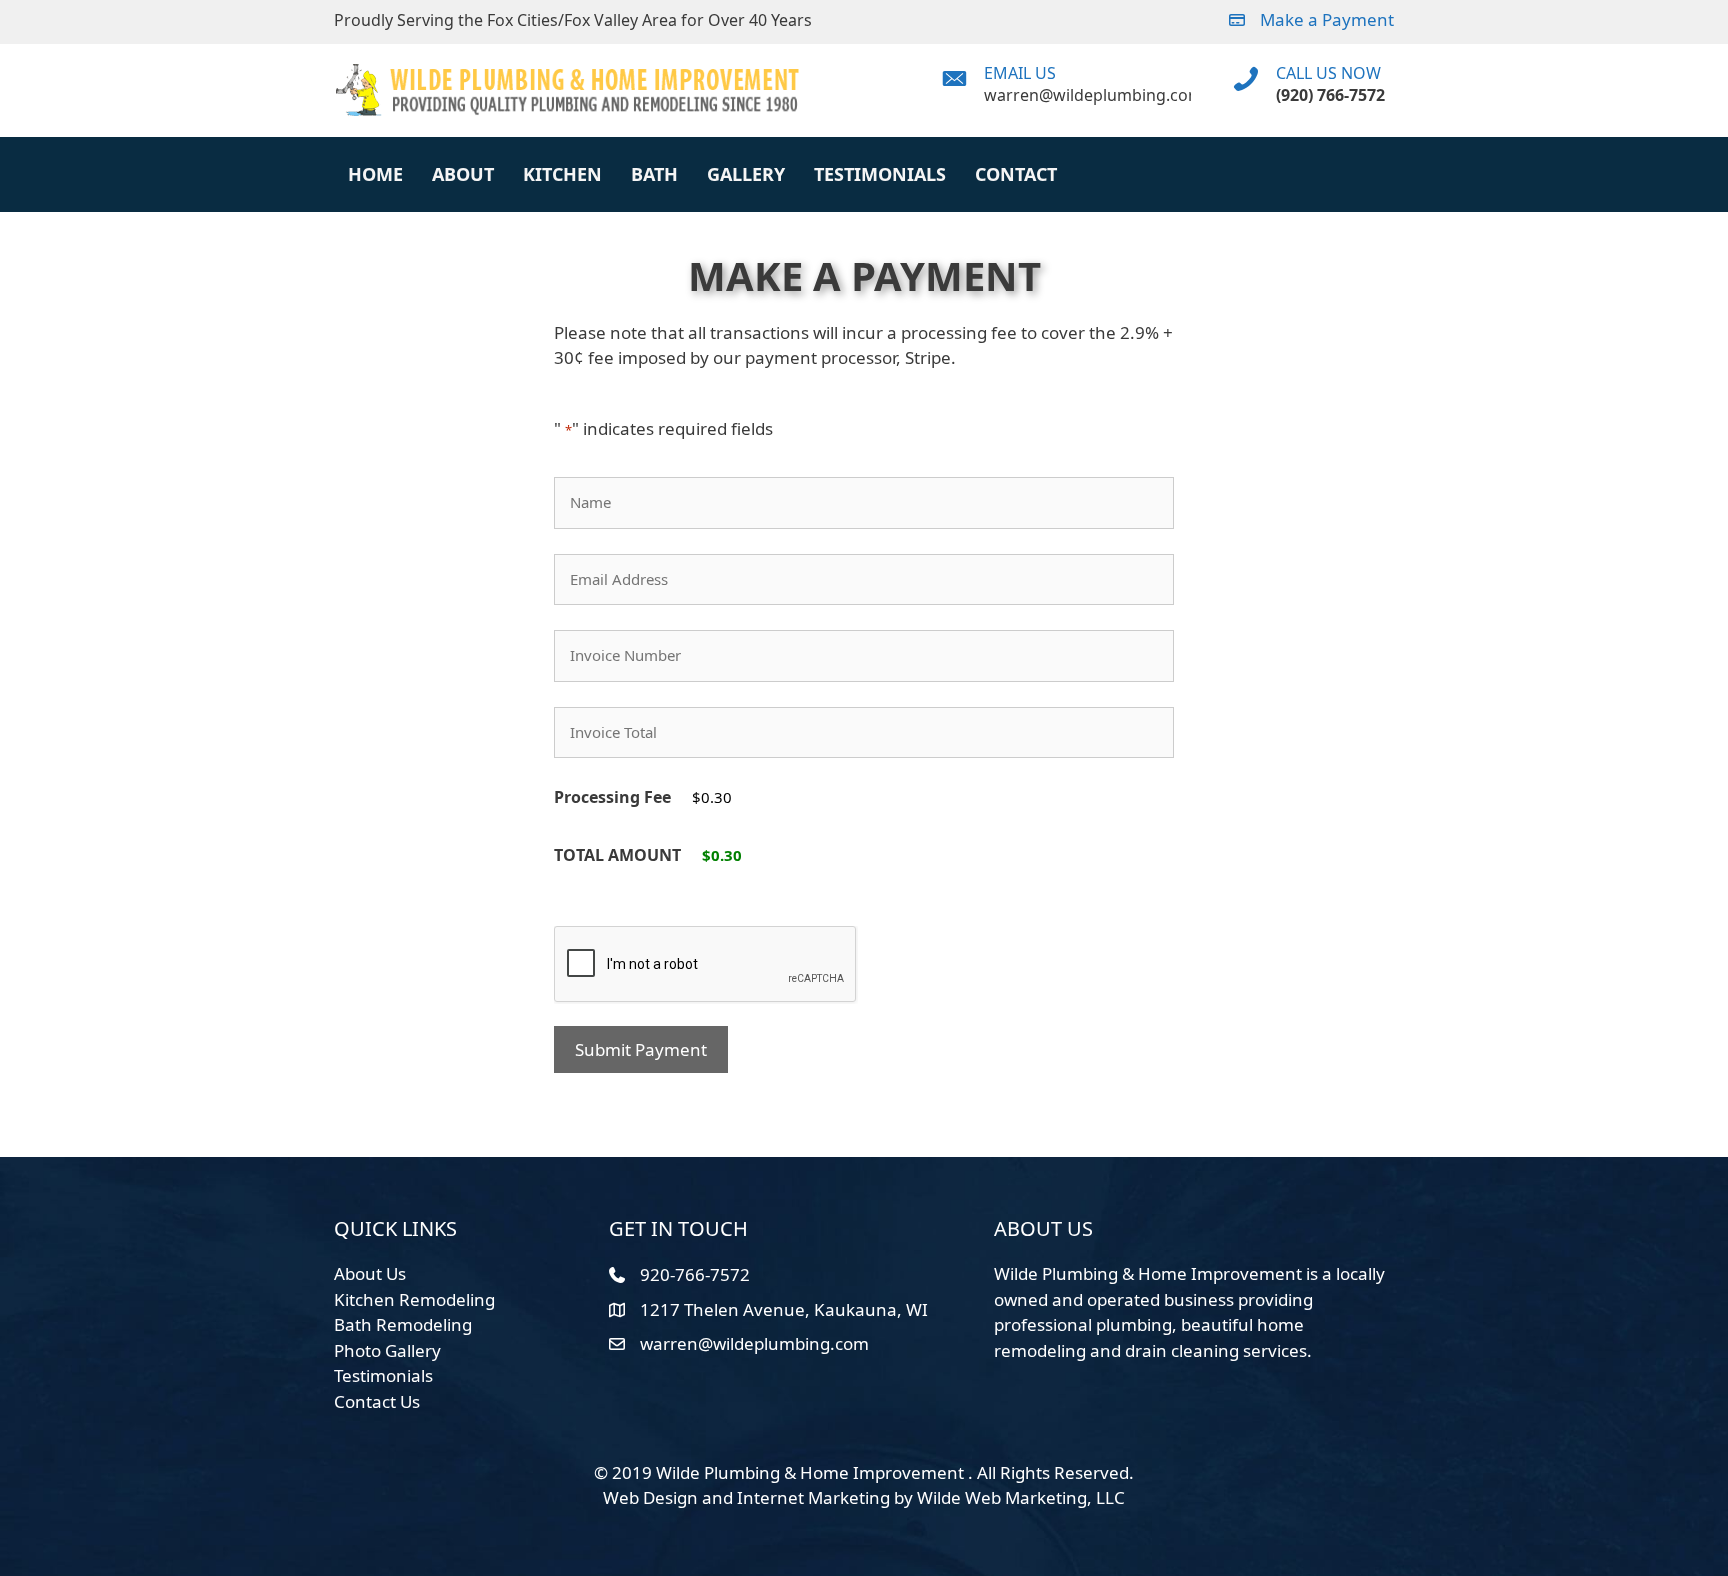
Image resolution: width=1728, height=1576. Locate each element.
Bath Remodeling (403, 1324)
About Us (370, 1273)
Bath (654, 174)
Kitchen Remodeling (414, 1299)
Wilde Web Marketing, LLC (1021, 1497)
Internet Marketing (813, 1497)
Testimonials (880, 174)
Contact (1016, 174)
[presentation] (706, 965)
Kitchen (562, 174)
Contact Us (377, 1401)
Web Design (650, 1497)
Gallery (746, 174)
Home (375, 174)
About (463, 174)
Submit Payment (641, 1049)
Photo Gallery (387, 1350)
